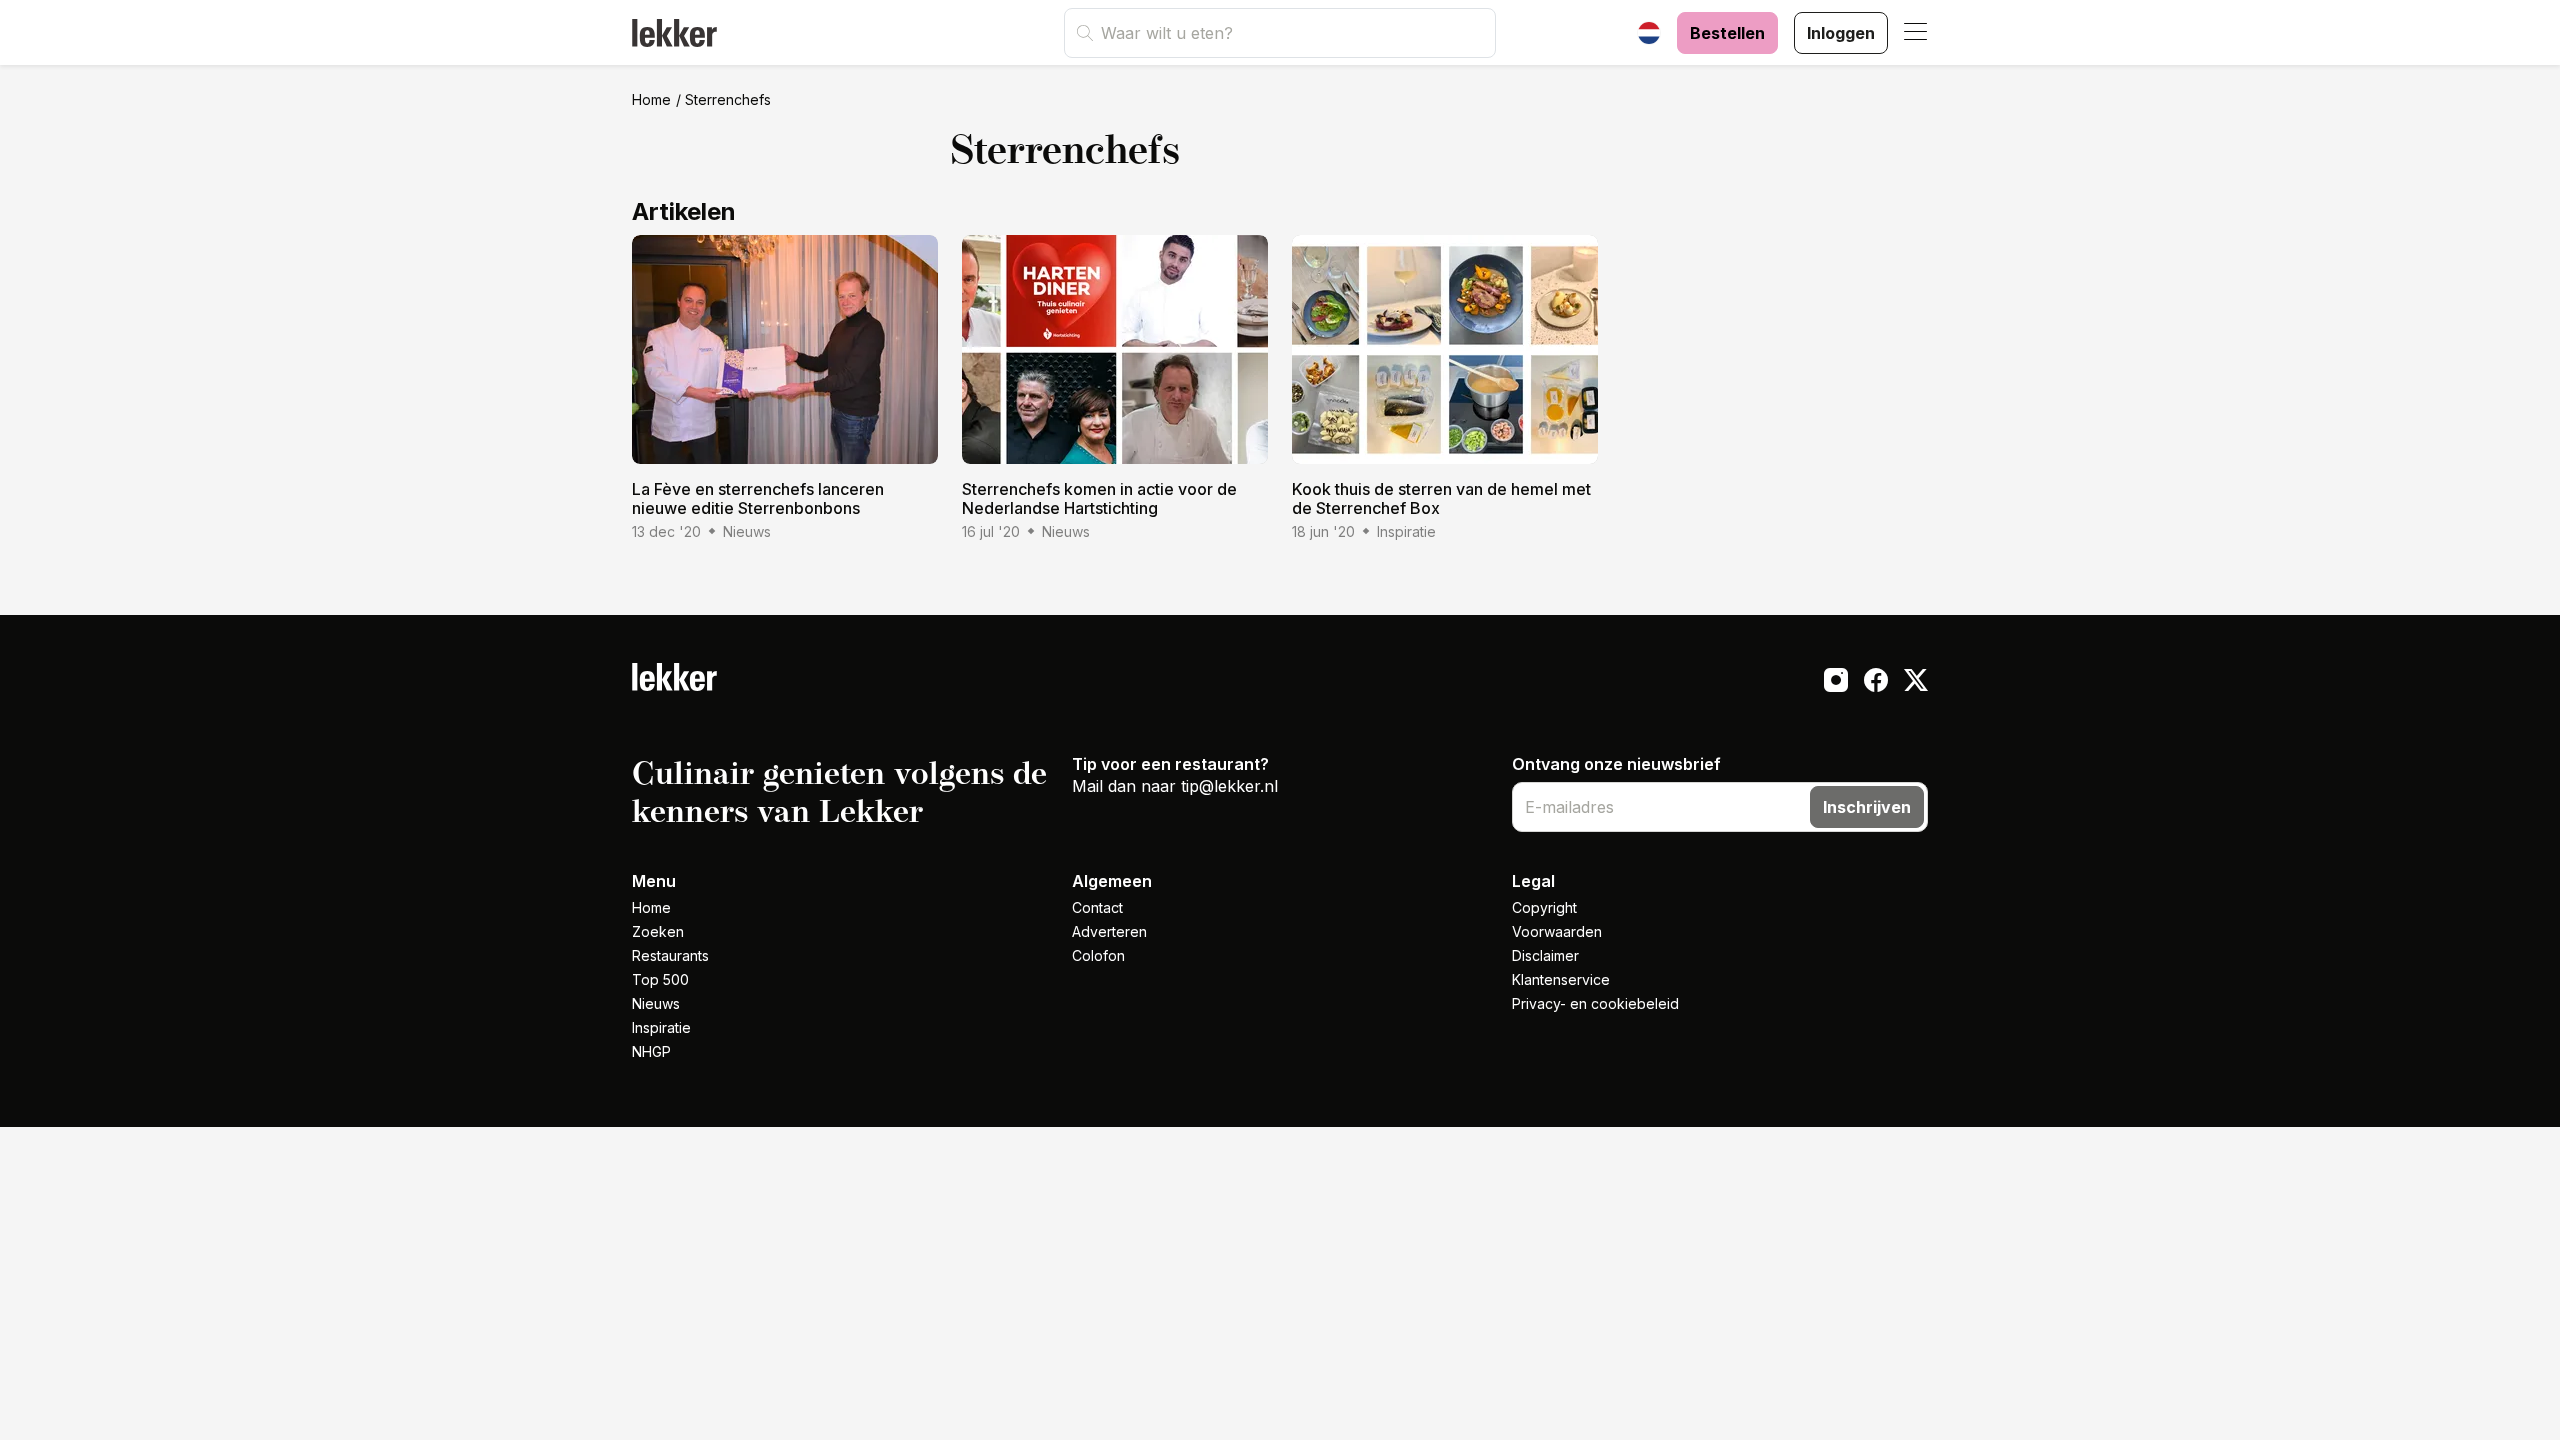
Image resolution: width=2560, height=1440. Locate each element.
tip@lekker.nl (1229, 786)
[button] (1916, 33)
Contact (1097, 907)
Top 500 (660, 979)
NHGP (651, 1051)
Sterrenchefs (728, 99)
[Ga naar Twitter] (1916, 683)
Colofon (1098, 955)
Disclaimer (1545, 955)
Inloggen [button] (1841, 33)
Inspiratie (661, 1027)
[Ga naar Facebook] (1876, 683)
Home (651, 99)
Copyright (1544, 907)
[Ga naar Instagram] (1836, 683)
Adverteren (1109, 931)
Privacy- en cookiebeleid (1595, 1003)
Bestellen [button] (1727, 33)
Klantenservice (1561, 979)
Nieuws (656, 1003)
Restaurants (670, 955)
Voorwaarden (1557, 931)
